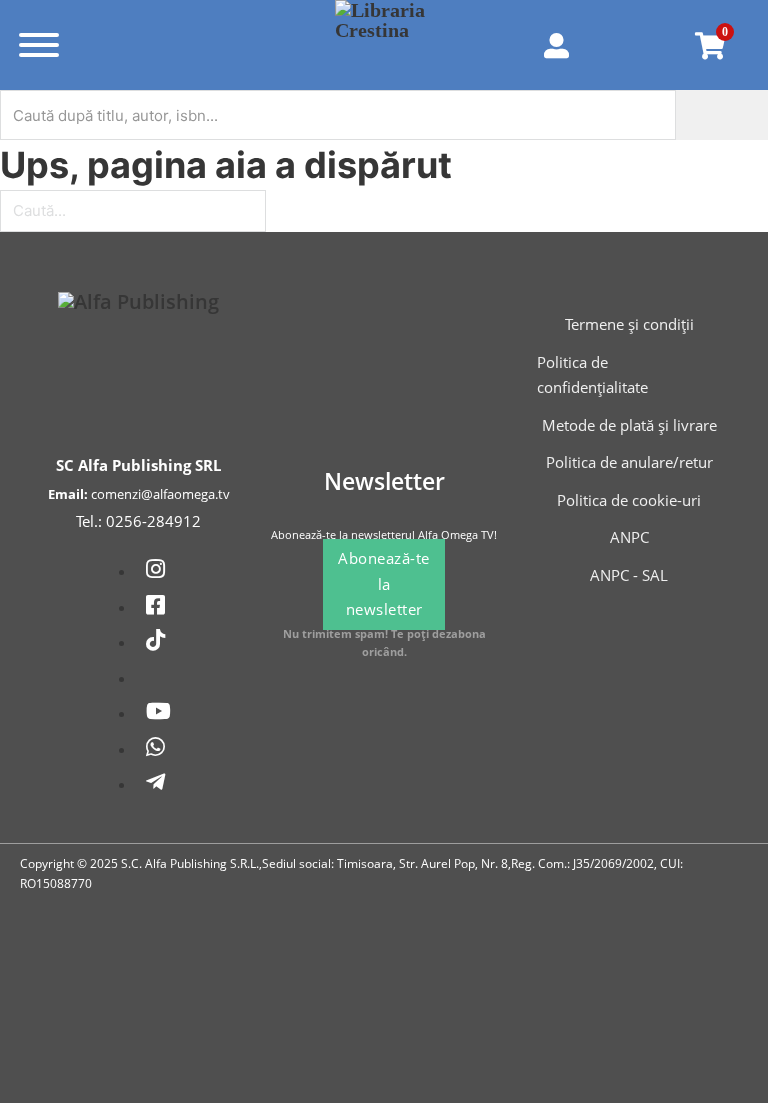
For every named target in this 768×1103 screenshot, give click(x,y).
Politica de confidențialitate (592, 375)
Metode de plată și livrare (629, 425)
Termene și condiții (629, 324)
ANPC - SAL (629, 575)
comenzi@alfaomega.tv (160, 494)
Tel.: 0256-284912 (138, 521)
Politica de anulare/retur (629, 462)
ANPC (629, 537)
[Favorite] (639, 45)
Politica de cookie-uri (629, 500)
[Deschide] (39, 45)
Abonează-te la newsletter (384, 583)
